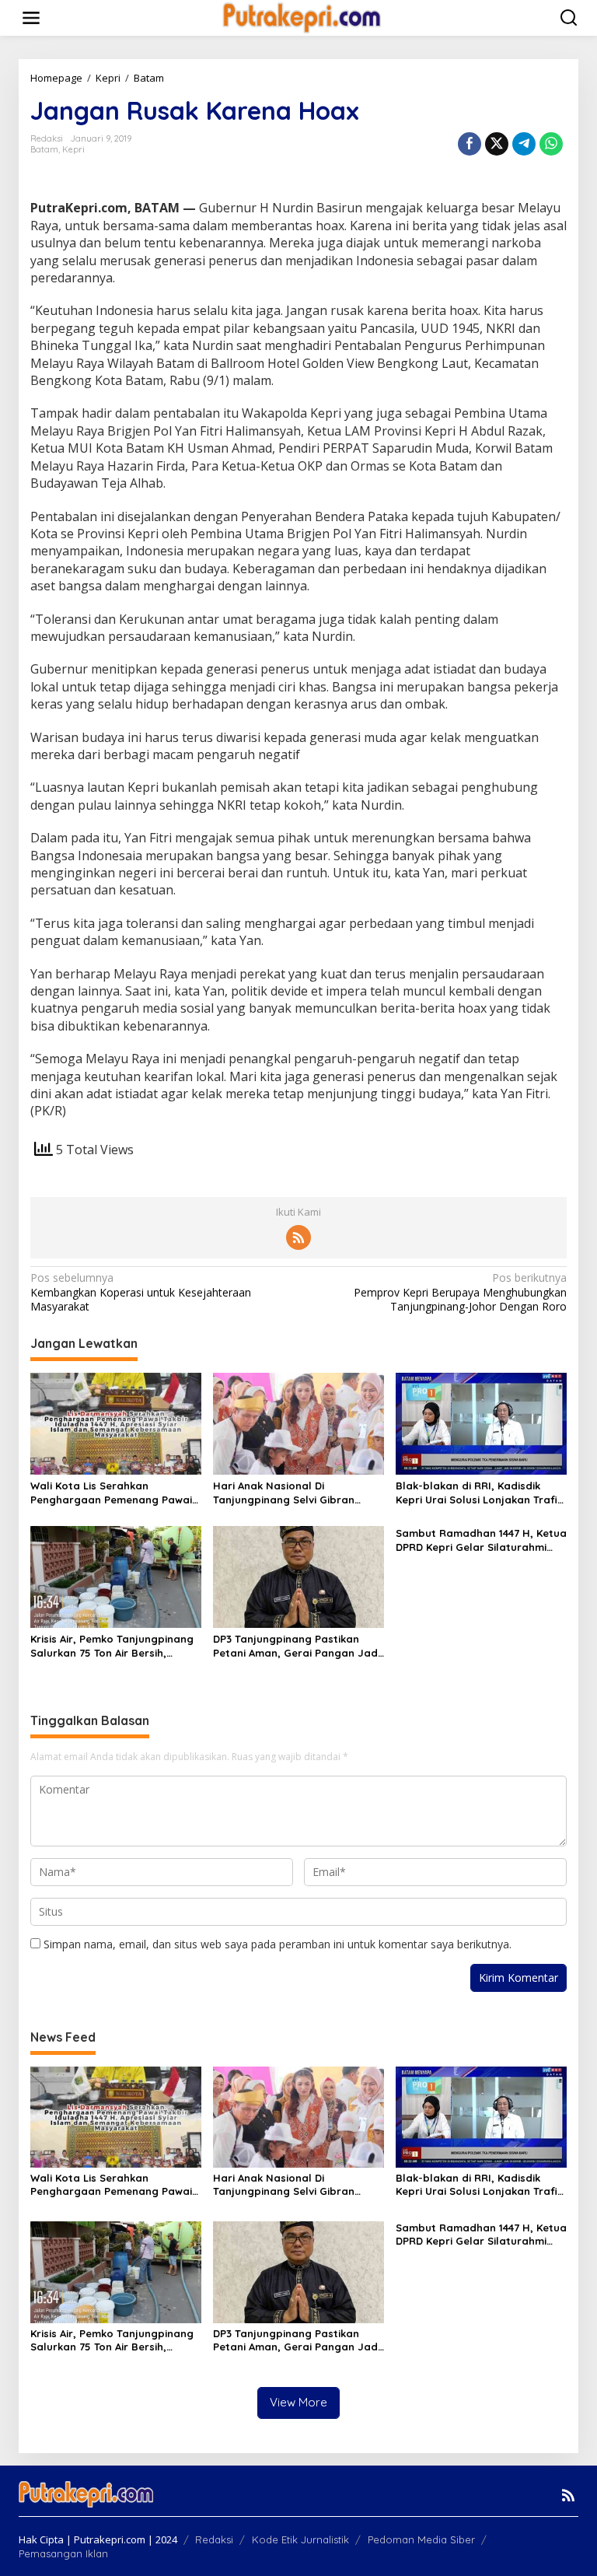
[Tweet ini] (497, 144)
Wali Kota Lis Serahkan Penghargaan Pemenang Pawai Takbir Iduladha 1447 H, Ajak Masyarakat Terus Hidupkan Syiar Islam (111, 1493)
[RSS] (298, 1237)
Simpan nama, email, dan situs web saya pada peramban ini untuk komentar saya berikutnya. (278, 1944)
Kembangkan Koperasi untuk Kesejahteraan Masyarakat (141, 1292)
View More (298, 2402)
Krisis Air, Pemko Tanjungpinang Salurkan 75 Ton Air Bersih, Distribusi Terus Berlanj (112, 1646)
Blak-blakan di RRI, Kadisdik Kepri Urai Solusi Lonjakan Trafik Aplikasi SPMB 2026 (479, 1493)
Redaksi (214, 2539)
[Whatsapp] (551, 144)
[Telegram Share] (524, 144)
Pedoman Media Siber (421, 2539)
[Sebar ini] (470, 144)
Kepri (73, 149)
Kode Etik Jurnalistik (300, 2539)
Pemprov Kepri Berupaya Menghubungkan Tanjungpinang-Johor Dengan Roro (460, 1292)
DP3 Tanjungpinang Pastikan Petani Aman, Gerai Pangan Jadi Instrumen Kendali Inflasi (297, 1646)
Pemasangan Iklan (63, 2553)
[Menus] (31, 18)
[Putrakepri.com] (301, 17)
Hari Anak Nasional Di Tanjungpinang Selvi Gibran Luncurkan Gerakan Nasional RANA (288, 1493)
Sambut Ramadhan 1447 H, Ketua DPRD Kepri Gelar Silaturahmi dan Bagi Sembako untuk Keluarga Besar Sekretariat (481, 1540)
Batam (44, 149)
